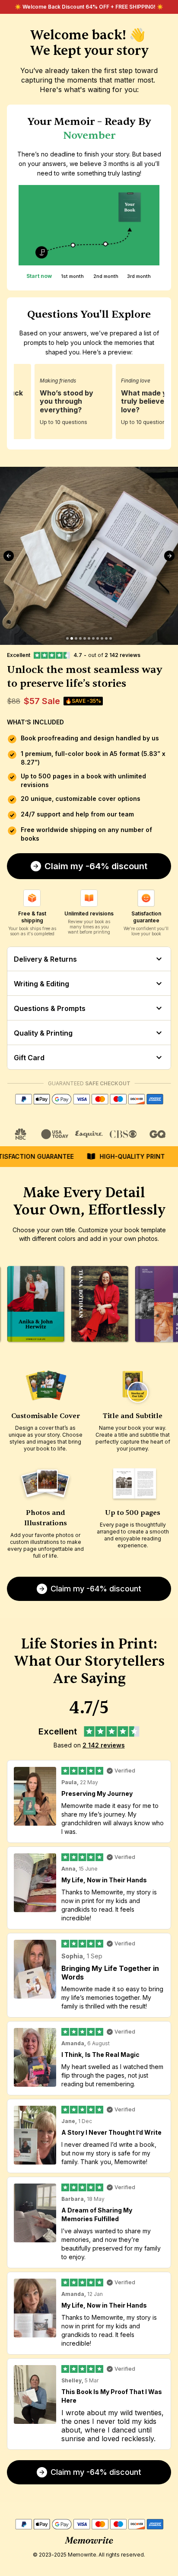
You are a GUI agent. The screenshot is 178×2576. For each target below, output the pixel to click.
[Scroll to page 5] (85, 638)
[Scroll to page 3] (76, 638)
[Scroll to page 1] (67, 638)
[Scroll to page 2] (72, 638)
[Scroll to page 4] (80, 638)
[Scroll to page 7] (93, 638)
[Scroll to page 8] (98, 638)
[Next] (169, 556)
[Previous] (9, 556)
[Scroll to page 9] (102, 638)
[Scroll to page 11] (111, 638)
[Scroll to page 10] (106, 638)
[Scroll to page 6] (89, 638)
